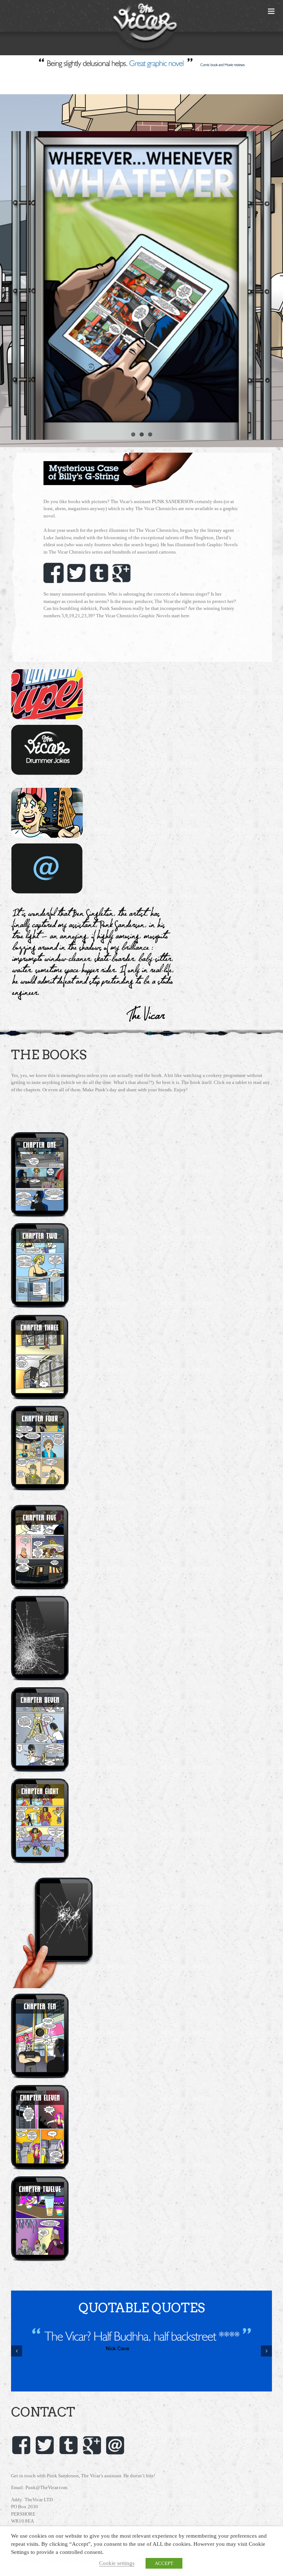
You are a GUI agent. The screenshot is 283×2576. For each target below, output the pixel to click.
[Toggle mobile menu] (272, 11)
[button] (17, 2351)
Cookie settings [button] (117, 2563)
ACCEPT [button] (164, 2563)
